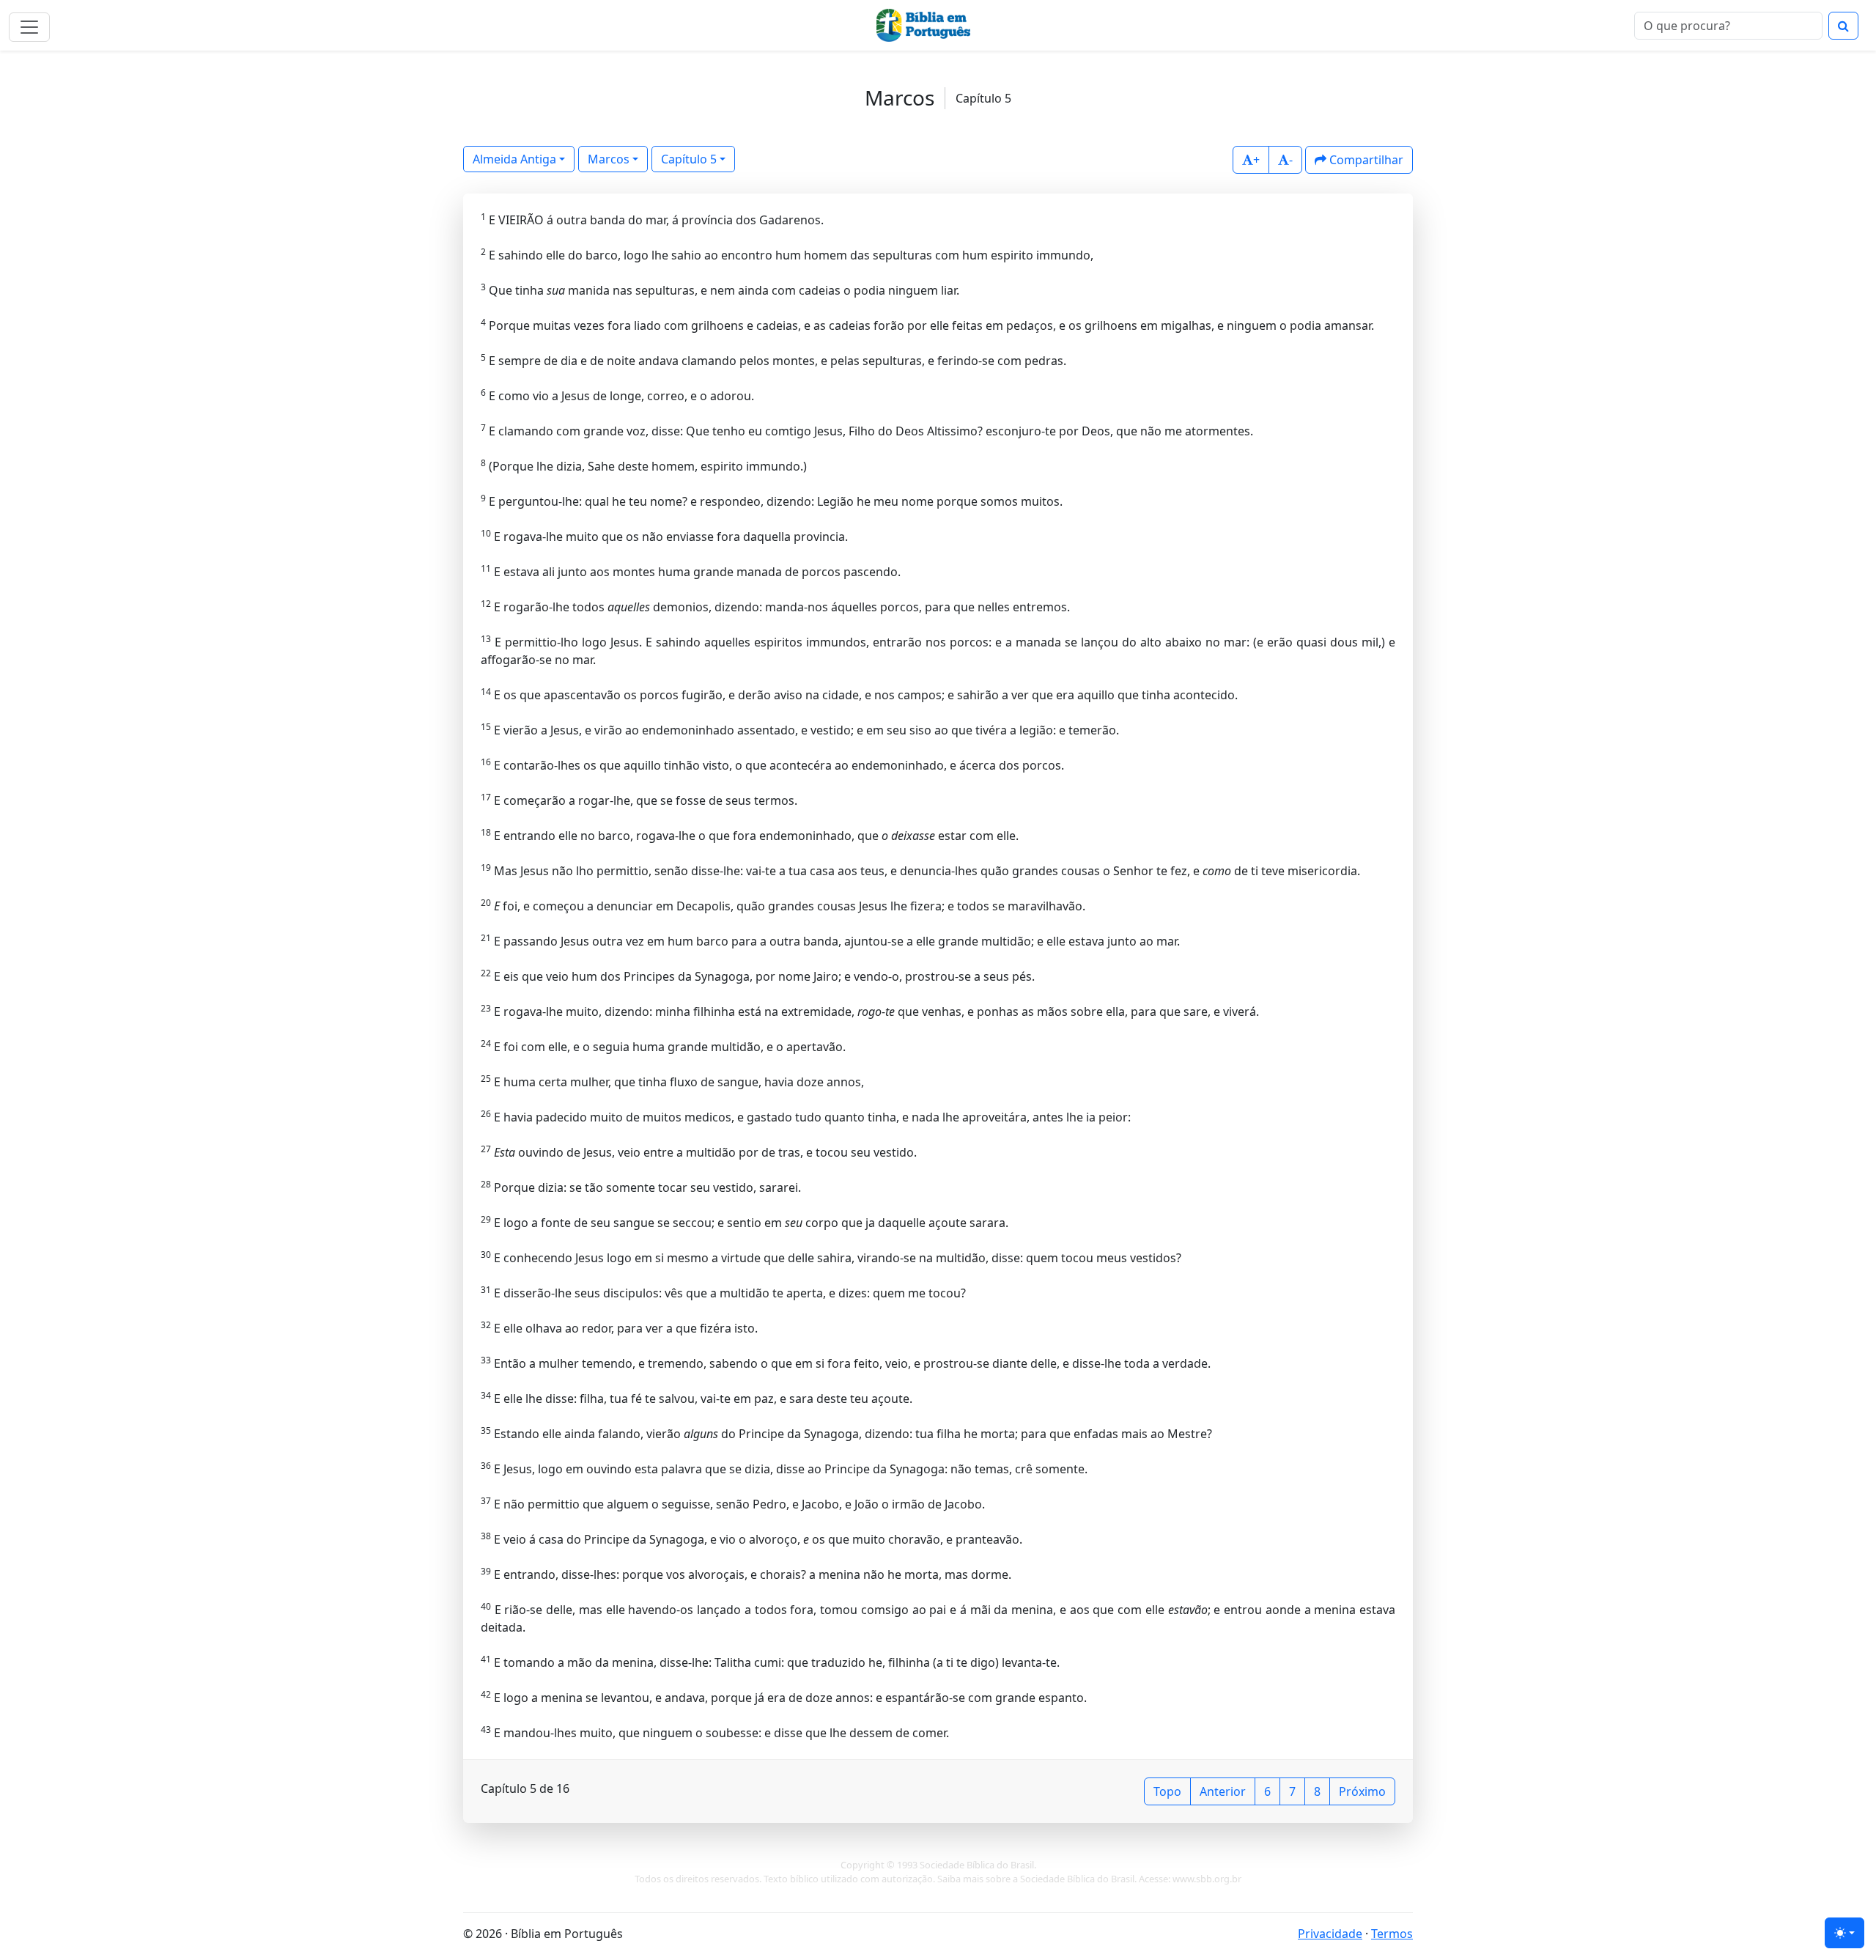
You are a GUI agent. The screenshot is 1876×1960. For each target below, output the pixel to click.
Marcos (609, 159)
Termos (1392, 1934)
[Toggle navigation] (29, 27)
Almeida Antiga (514, 159)
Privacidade (1330, 1934)
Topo (1167, 1791)
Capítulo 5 (689, 159)
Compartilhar (1365, 160)
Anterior (1223, 1791)
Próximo (1362, 1791)
